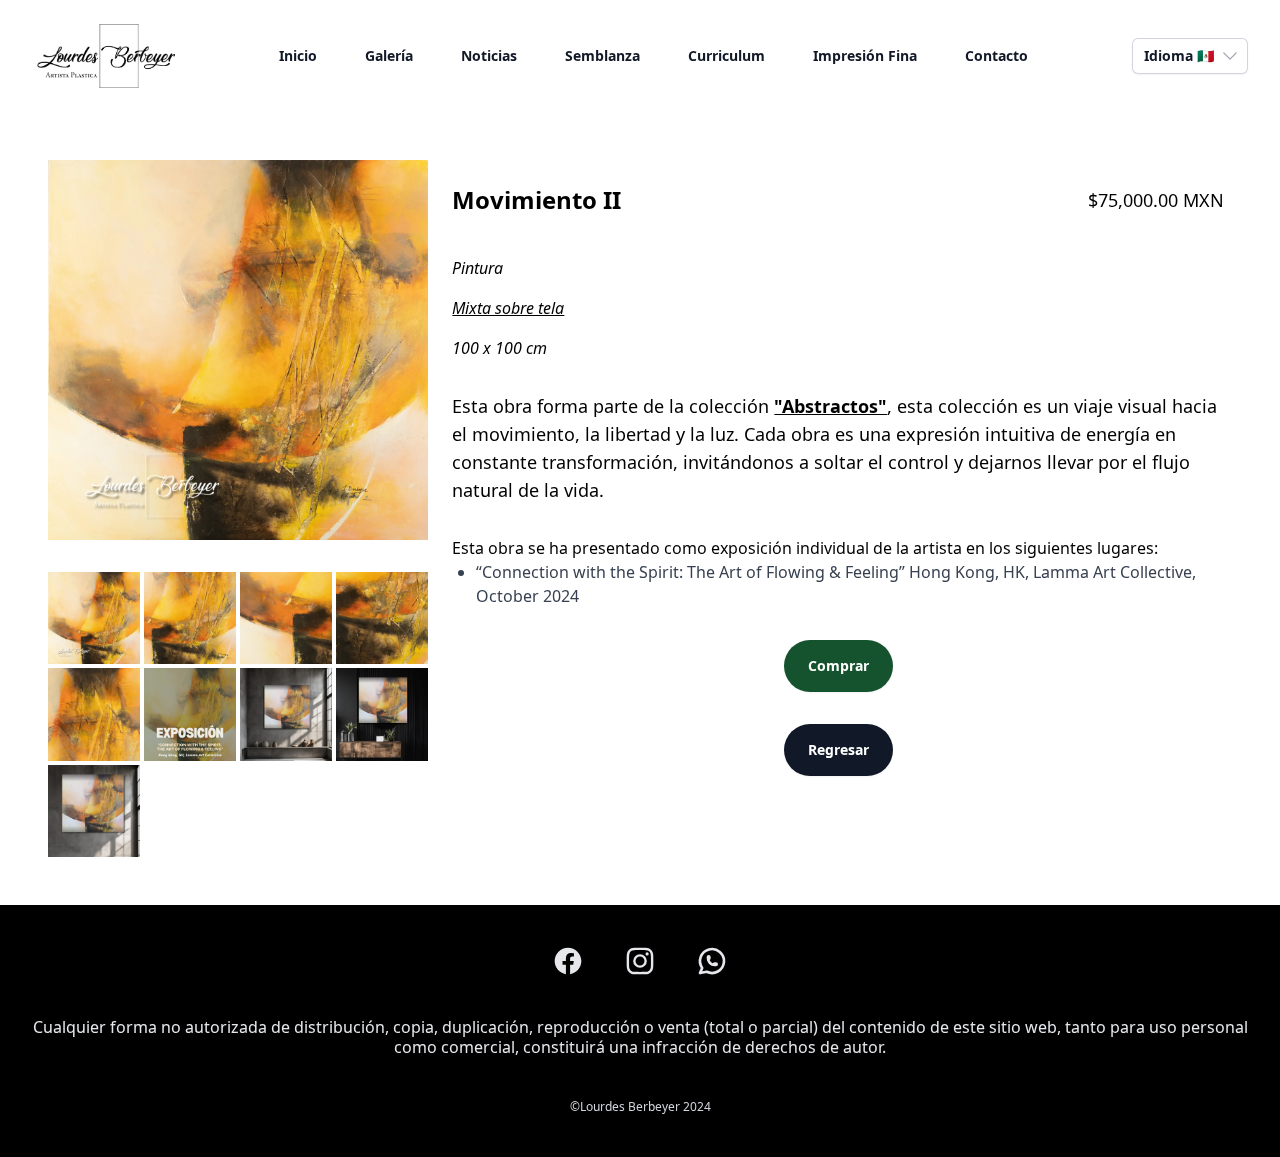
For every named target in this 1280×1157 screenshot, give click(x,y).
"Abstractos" (830, 406)
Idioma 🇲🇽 (1179, 55)
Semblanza (602, 55)
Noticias (489, 55)
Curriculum (726, 55)
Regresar (838, 749)
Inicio (298, 55)
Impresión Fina (865, 55)
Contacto (996, 55)
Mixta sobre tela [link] (508, 308)
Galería (389, 55)
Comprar (838, 665)
